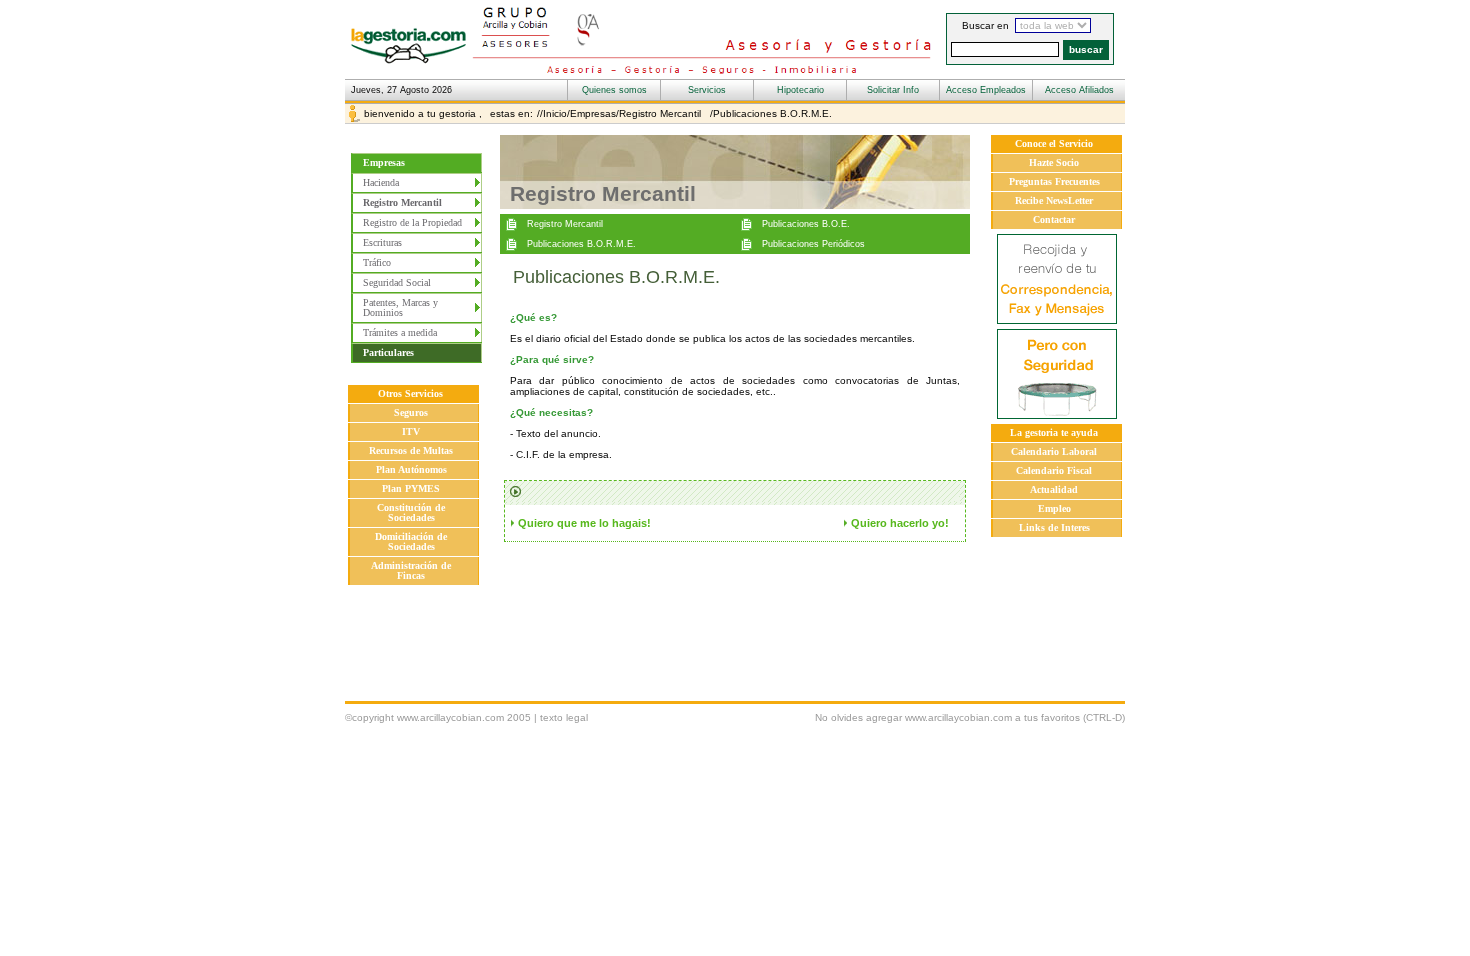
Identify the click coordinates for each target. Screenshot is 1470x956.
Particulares (388, 352)
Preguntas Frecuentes (1054, 181)
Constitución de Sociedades (411, 512)
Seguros (411, 412)
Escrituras (382, 242)
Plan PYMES (411, 488)
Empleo (1054, 508)
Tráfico (377, 262)
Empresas (384, 162)
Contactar (1054, 219)
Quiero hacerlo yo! (900, 523)
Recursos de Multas (411, 450)
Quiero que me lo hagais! (584, 523)
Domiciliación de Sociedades (411, 541)
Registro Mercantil (407, 202)
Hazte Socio (1054, 162)
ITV (411, 431)
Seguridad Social (397, 282)
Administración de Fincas (411, 570)
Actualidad (1054, 489)
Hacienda (381, 182)
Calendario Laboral (1054, 451)
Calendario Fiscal (1054, 470)
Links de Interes (1054, 527)
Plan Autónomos (411, 469)
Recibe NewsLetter (1054, 200)
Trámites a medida (400, 332)
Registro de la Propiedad (412, 222)
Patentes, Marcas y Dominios (400, 307)
